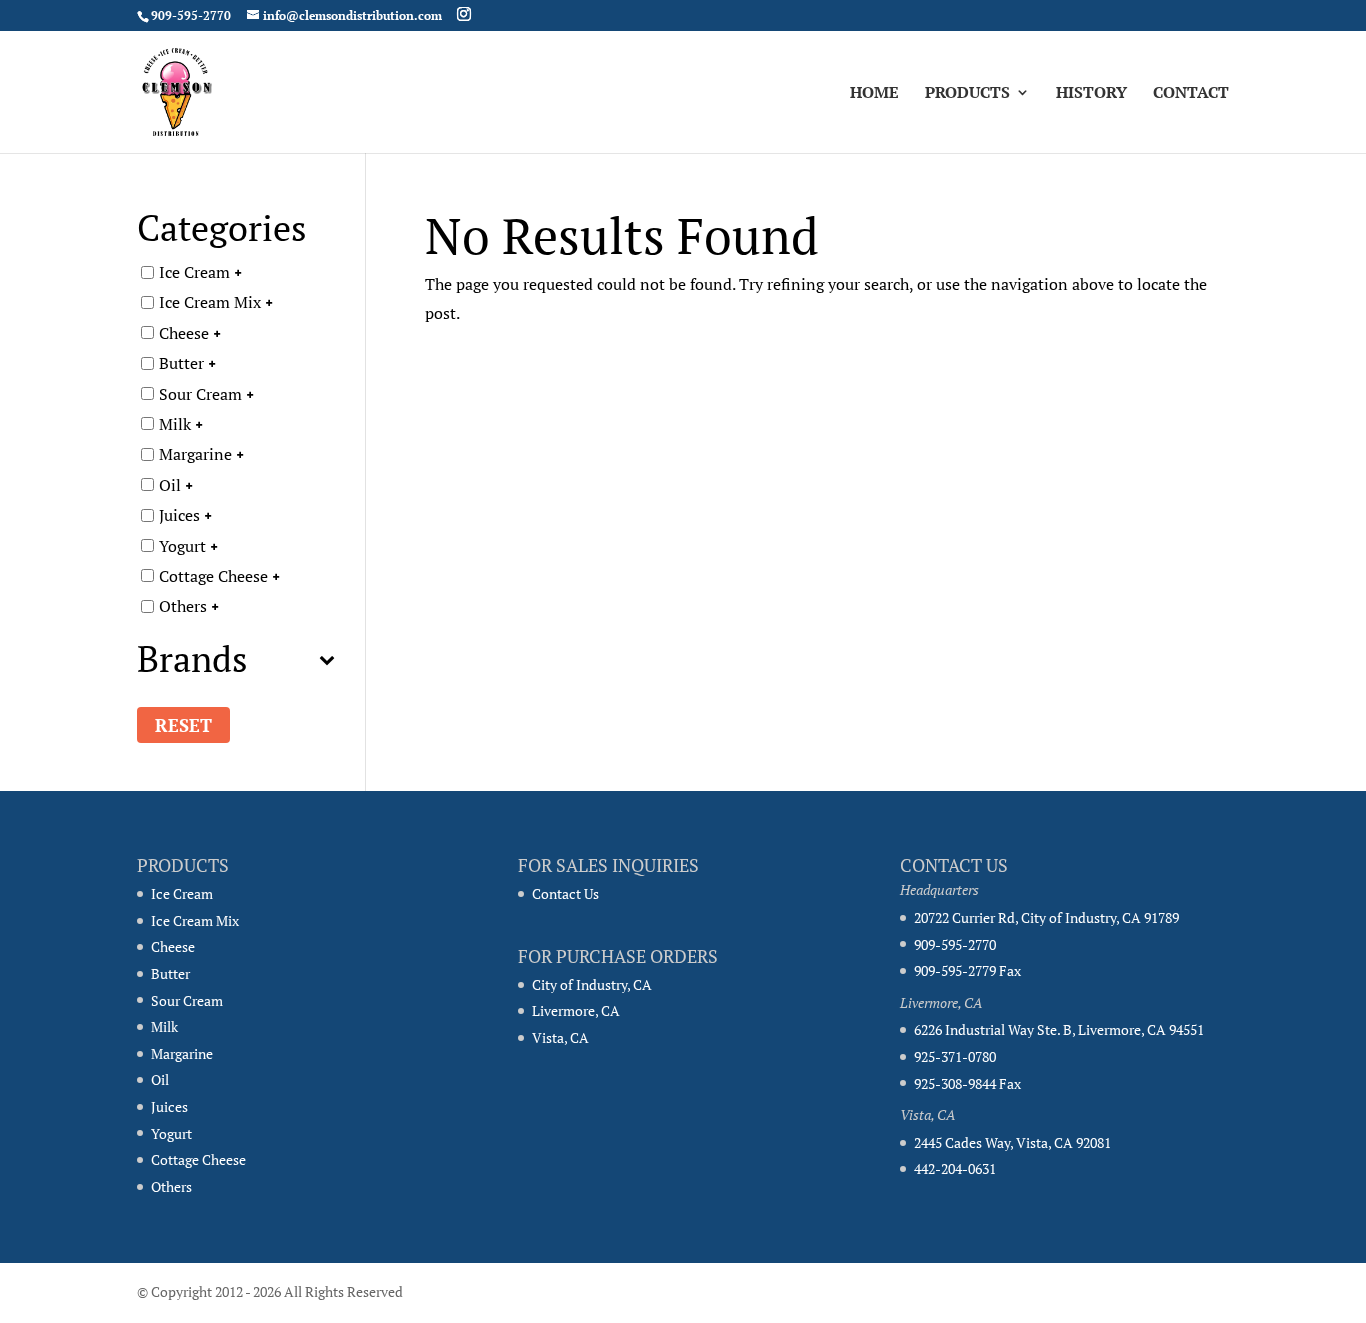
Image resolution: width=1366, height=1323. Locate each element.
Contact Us (565, 893)
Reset (183, 725)
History (1091, 94)
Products (967, 94)
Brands (192, 661)
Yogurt (182, 545)
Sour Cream (200, 393)
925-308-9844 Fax (967, 1083)
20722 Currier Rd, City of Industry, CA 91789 (1046, 917)
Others (183, 606)
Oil (170, 484)
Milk (175, 424)
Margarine (195, 454)
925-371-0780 (955, 1056)
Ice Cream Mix (210, 302)
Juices (179, 515)
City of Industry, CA (592, 984)
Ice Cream (194, 272)
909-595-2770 (955, 944)
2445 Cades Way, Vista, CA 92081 (1012, 1142)
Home (874, 94)
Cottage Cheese (213, 576)
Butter (181, 363)
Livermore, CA (576, 1010)
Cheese (184, 332)
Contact (1191, 94)
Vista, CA (560, 1037)
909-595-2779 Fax (967, 970)
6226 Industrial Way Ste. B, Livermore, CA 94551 (1059, 1029)
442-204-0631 (955, 1168)
